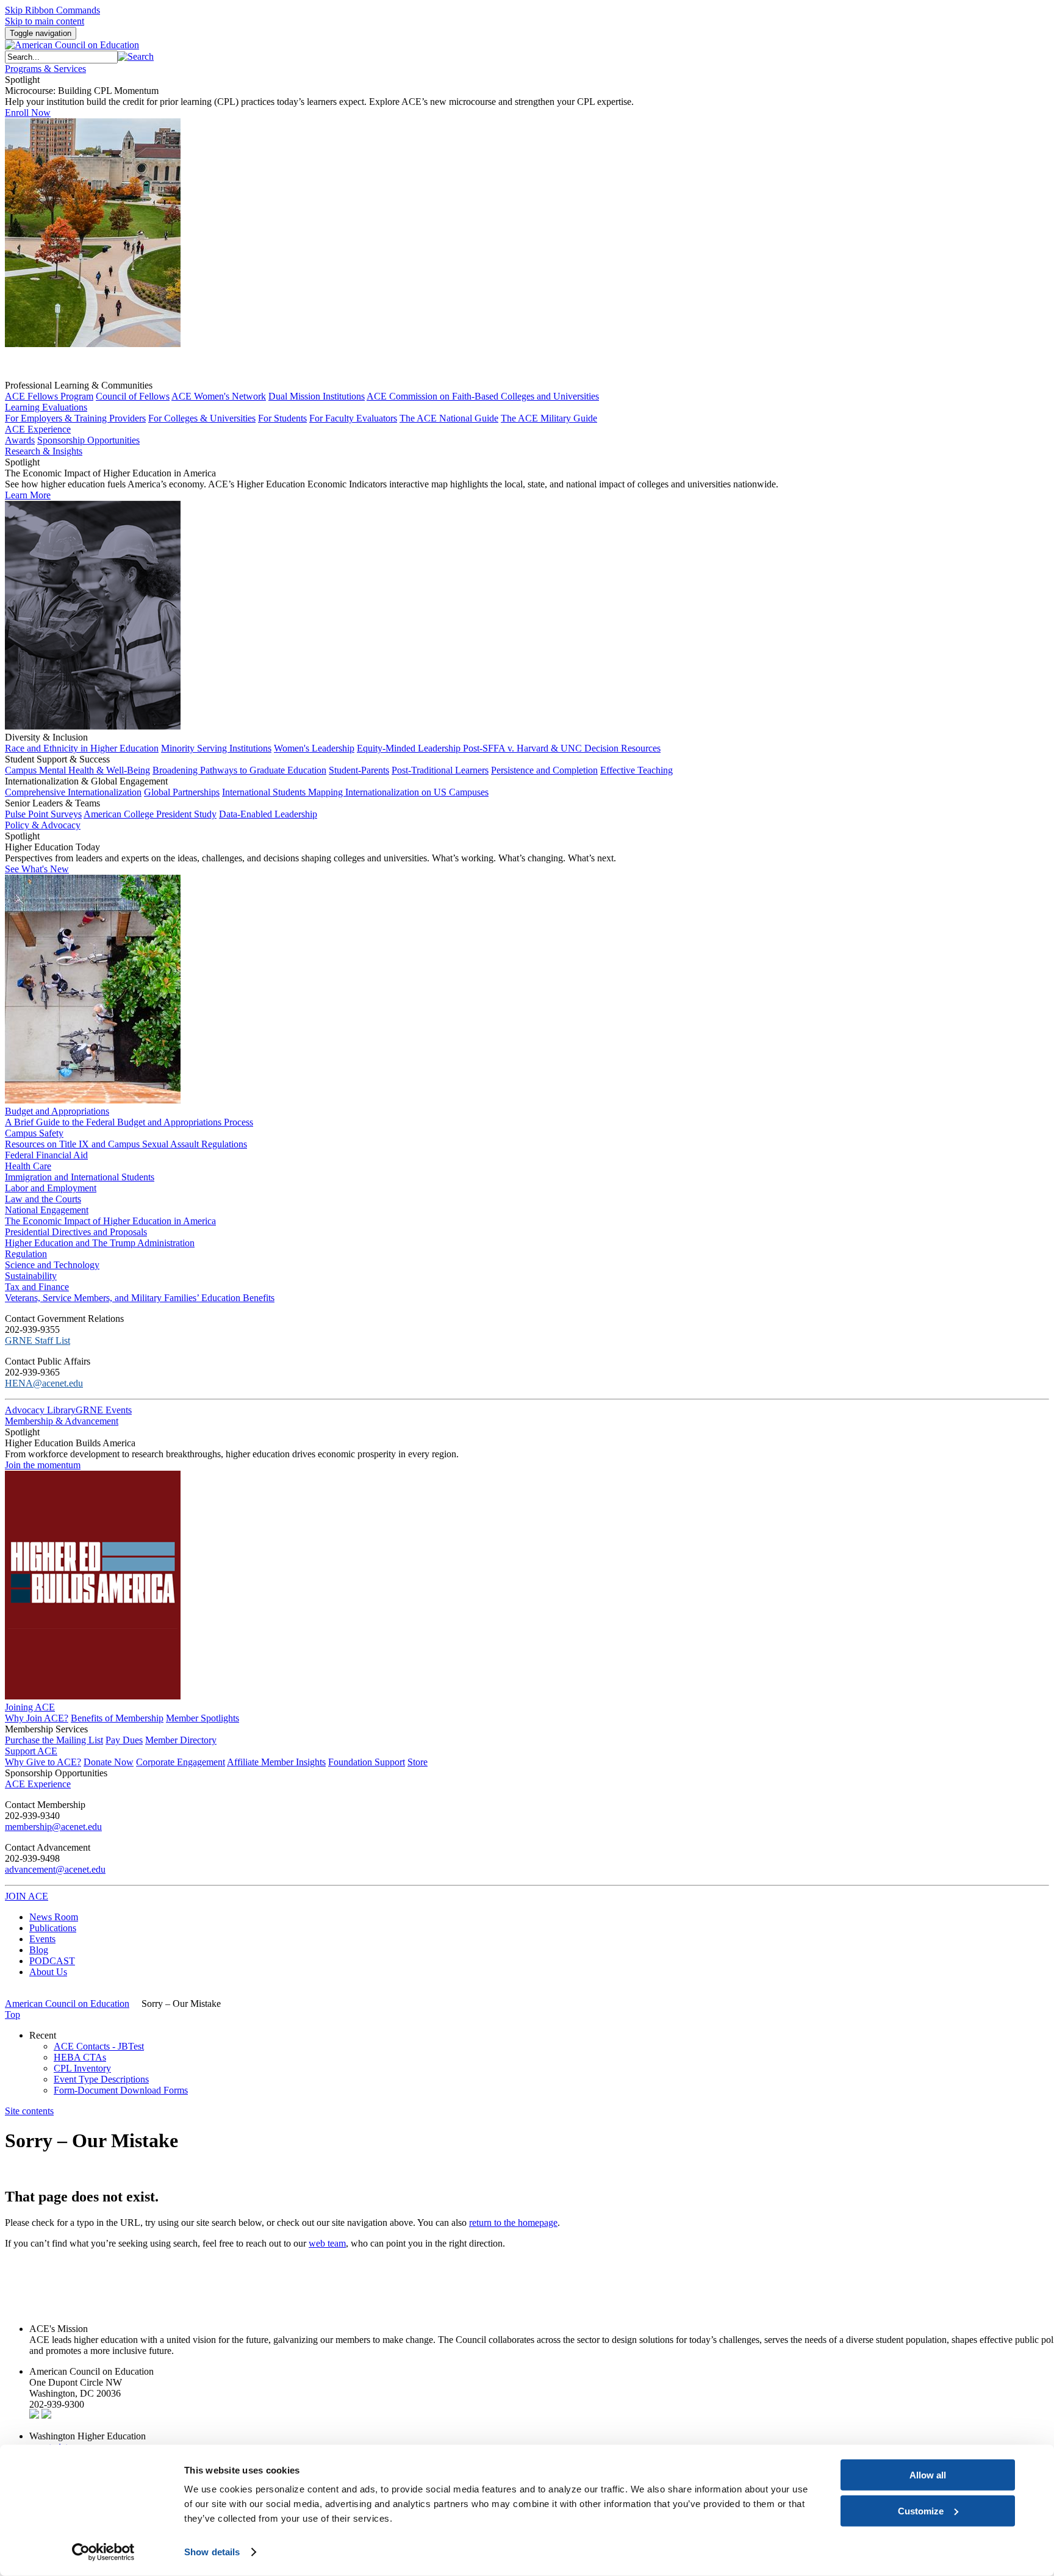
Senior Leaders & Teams (52, 803)
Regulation (26, 1254)
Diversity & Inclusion (46, 737)
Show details (212, 2552)
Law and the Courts (43, 1199)
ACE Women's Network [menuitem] (219, 396)
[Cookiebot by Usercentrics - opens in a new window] (103, 2552)
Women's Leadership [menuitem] (314, 748)
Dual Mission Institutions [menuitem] (317, 396)
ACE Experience (38, 429)
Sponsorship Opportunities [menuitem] (88, 440)
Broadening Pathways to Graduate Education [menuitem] (239, 770)
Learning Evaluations (46, 407)
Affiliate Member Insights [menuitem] (276, 1762)
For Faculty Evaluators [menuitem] (353, 418)
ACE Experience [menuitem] (38, 1784)
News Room (54, 1917)
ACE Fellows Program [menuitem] (49, 396)
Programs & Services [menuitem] (45, 69)
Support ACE (31, 1751)
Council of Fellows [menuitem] (133, 396)
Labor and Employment (51, 1188)
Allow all (928, 2475)
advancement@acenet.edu (55, 1869)
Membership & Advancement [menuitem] (62, 1421)
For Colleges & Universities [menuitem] (202, 418)
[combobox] (61, 57)
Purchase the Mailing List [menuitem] (54, 1740)
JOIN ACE (27, 1896)
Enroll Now (28, 113)
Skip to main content (45, 21)
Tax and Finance (37, 1287)
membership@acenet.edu (53, 1827)
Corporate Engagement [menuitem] (181, 1762)
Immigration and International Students (80, 1177)
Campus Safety (34, 1133)
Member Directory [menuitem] (181, 1740)
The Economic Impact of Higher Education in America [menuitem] (110, 1221)
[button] (136, 56)
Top (13, 2015)
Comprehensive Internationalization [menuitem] (73, 792)
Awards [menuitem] (20, 440)
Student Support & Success (57, 759)
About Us (48, 1972)
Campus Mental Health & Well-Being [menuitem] (77, 770)
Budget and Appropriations (57, 1111)
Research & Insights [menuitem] (44, 451)
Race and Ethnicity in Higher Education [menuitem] (82, 748)
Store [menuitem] (418, 1762)
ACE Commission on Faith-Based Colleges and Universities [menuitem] (483, 396)
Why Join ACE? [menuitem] (37, 1718)
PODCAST (52, 1961)
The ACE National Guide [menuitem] (449, 418)
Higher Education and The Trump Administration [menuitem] (100, 1243)
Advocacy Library (40, 1410)
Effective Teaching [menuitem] (636, 770)
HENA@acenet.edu (44, 1383)
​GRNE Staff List (38, 1340)
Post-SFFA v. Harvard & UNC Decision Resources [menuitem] (562, 748)
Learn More (28, 495)
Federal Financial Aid (46, 1155)
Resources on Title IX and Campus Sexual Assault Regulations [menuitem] (126, 1144)
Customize (921, 2510)
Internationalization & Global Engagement (86, 781)
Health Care (28, 1166)
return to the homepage (513, 2223)
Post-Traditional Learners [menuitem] (440, 770)
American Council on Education (67, 2004)
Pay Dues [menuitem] (124, 1740)
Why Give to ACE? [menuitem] (43, 1762)
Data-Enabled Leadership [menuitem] (268, 814)
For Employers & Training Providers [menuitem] (75, 418)
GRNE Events (104, 1410)
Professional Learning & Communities (79, 385)
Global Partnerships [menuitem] (182, 792)
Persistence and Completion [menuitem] (544, 770)
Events (42, 1939)
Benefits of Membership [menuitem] (117, 1718)
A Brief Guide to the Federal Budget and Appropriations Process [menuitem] (129, 1122)
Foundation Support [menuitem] (367, 1762)
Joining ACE (30, 1707)
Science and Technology (52, 1265)
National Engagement (47, 1210)
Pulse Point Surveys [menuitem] (43, 814)
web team (327, 2243)
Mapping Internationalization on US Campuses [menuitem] (398, 792)
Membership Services (46, 1729)
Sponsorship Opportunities (56, 1773)
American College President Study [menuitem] (150, 814)
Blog (39, 1950)
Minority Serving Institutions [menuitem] (216, 748)
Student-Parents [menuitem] (359, 770)
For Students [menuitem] (282, 418)
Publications (53, 1928)
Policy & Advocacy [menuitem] (43, 825)
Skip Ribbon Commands (52, 10)
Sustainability (31, 1276)
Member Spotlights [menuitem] (203, 1718)
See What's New (37, 869)
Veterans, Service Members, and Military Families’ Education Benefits (140, 1298)
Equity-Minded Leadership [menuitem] (410, 748)
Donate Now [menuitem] (109, 1762)
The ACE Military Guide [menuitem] (549, 418)
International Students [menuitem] (265, 792)
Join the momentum (43, 1465)
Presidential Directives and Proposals (76, 1232)
